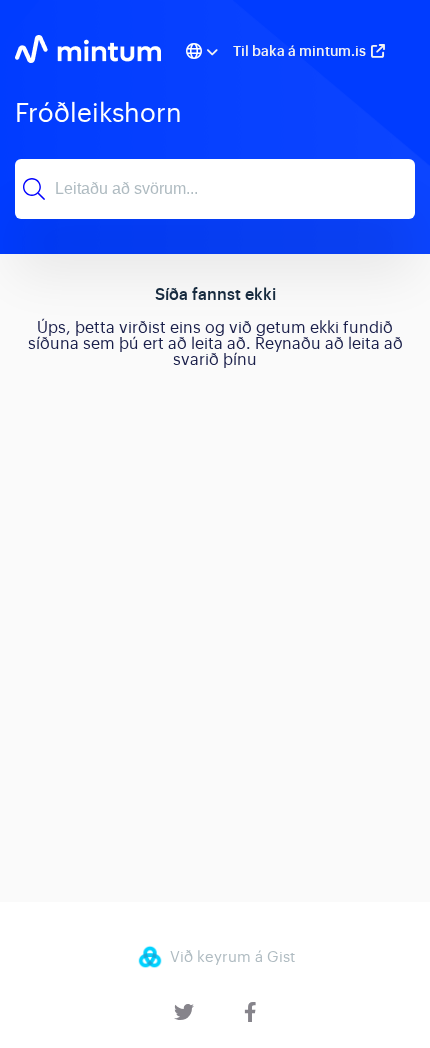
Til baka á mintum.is (299, 51)
